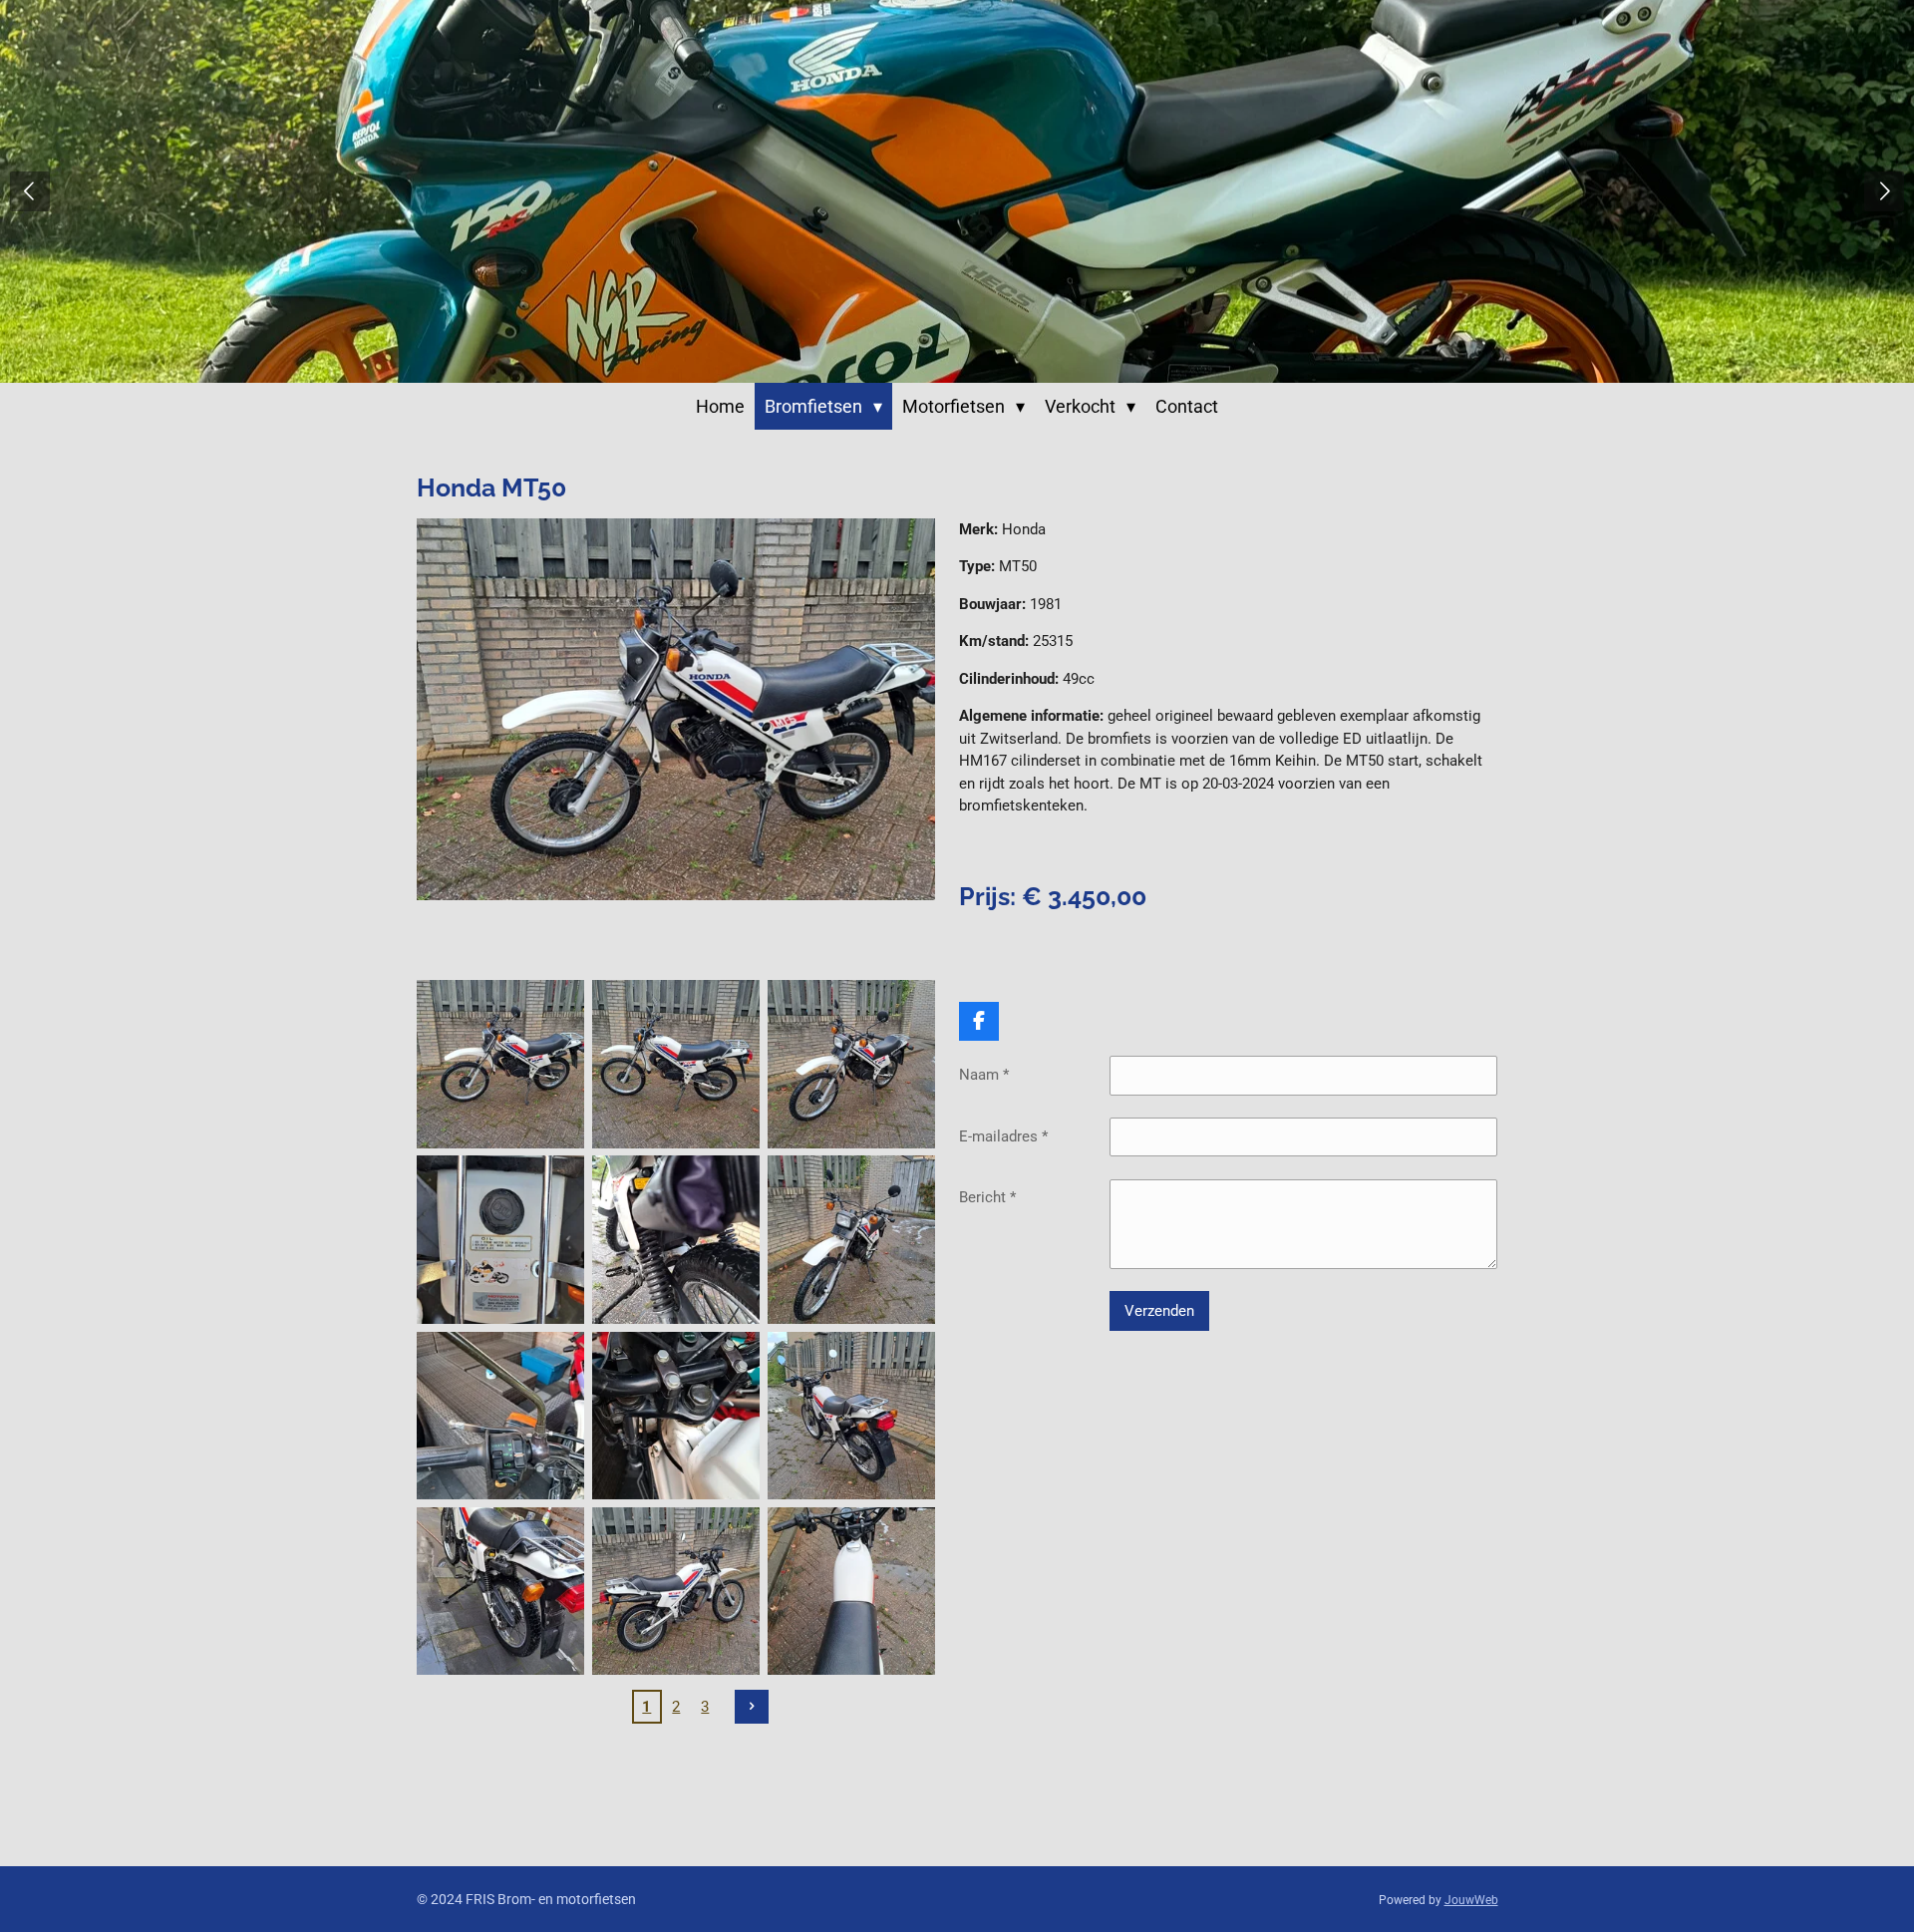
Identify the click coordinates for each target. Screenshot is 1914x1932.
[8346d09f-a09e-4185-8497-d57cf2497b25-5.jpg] (851, 1591)
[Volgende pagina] (752, 1707)
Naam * (984, 1075)
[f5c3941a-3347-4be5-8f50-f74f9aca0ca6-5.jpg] (676, 1591)
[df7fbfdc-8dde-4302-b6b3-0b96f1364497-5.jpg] (851, 1416)
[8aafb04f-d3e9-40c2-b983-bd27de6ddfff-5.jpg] (676, 1065)
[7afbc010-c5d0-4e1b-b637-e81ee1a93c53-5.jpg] (676, 1416)
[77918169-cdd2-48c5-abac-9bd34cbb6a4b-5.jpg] (500, 1416)
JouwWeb (1471, 1900)
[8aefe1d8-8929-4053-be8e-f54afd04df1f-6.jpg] (500, 1065)
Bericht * (987, 1197)
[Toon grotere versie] (676, 710)
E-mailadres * (1003, 1136)
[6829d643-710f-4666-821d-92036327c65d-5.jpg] (676, 1240)
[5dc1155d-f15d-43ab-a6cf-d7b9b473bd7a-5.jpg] (851, 1240)
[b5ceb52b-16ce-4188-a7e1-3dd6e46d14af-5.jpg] (851, 1065)
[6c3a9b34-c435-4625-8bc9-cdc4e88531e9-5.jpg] (500, 1240)
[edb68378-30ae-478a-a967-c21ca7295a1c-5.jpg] (500, 1591)
